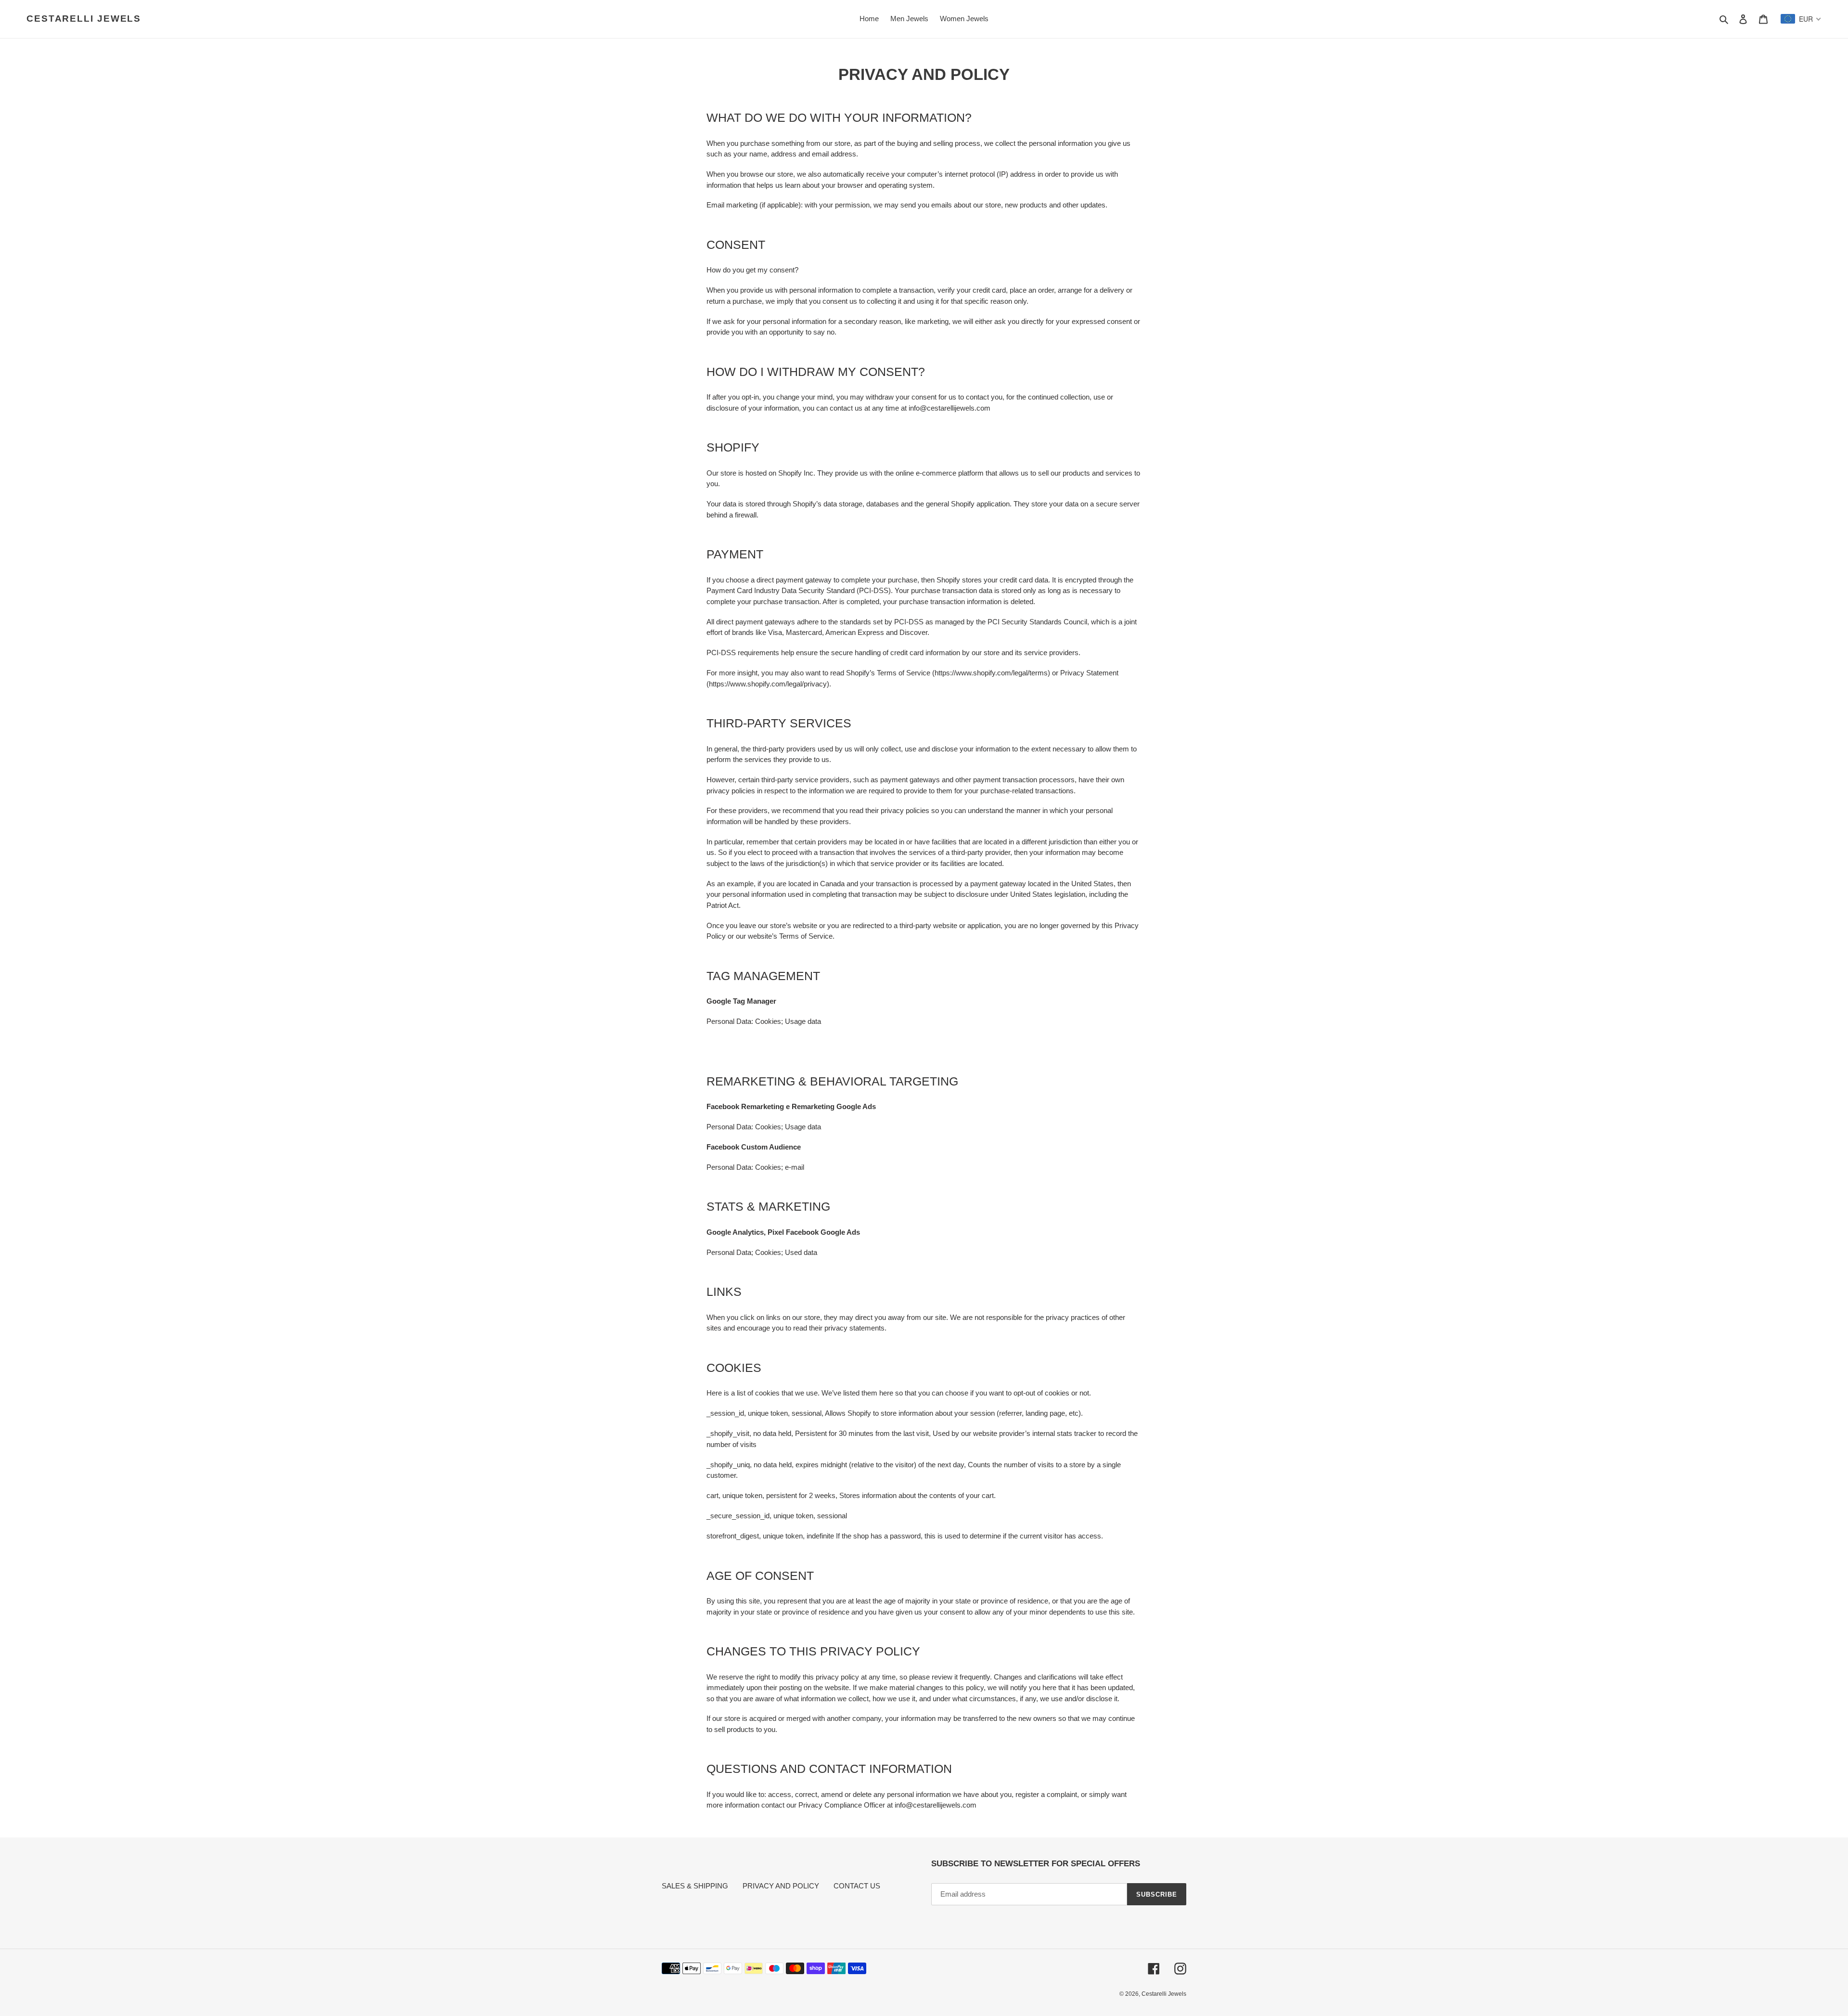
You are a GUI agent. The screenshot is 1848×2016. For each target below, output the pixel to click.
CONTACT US (857, 1886)
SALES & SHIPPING (695, 1886)
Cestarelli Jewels (84, 19)
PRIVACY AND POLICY (781, 1886)
